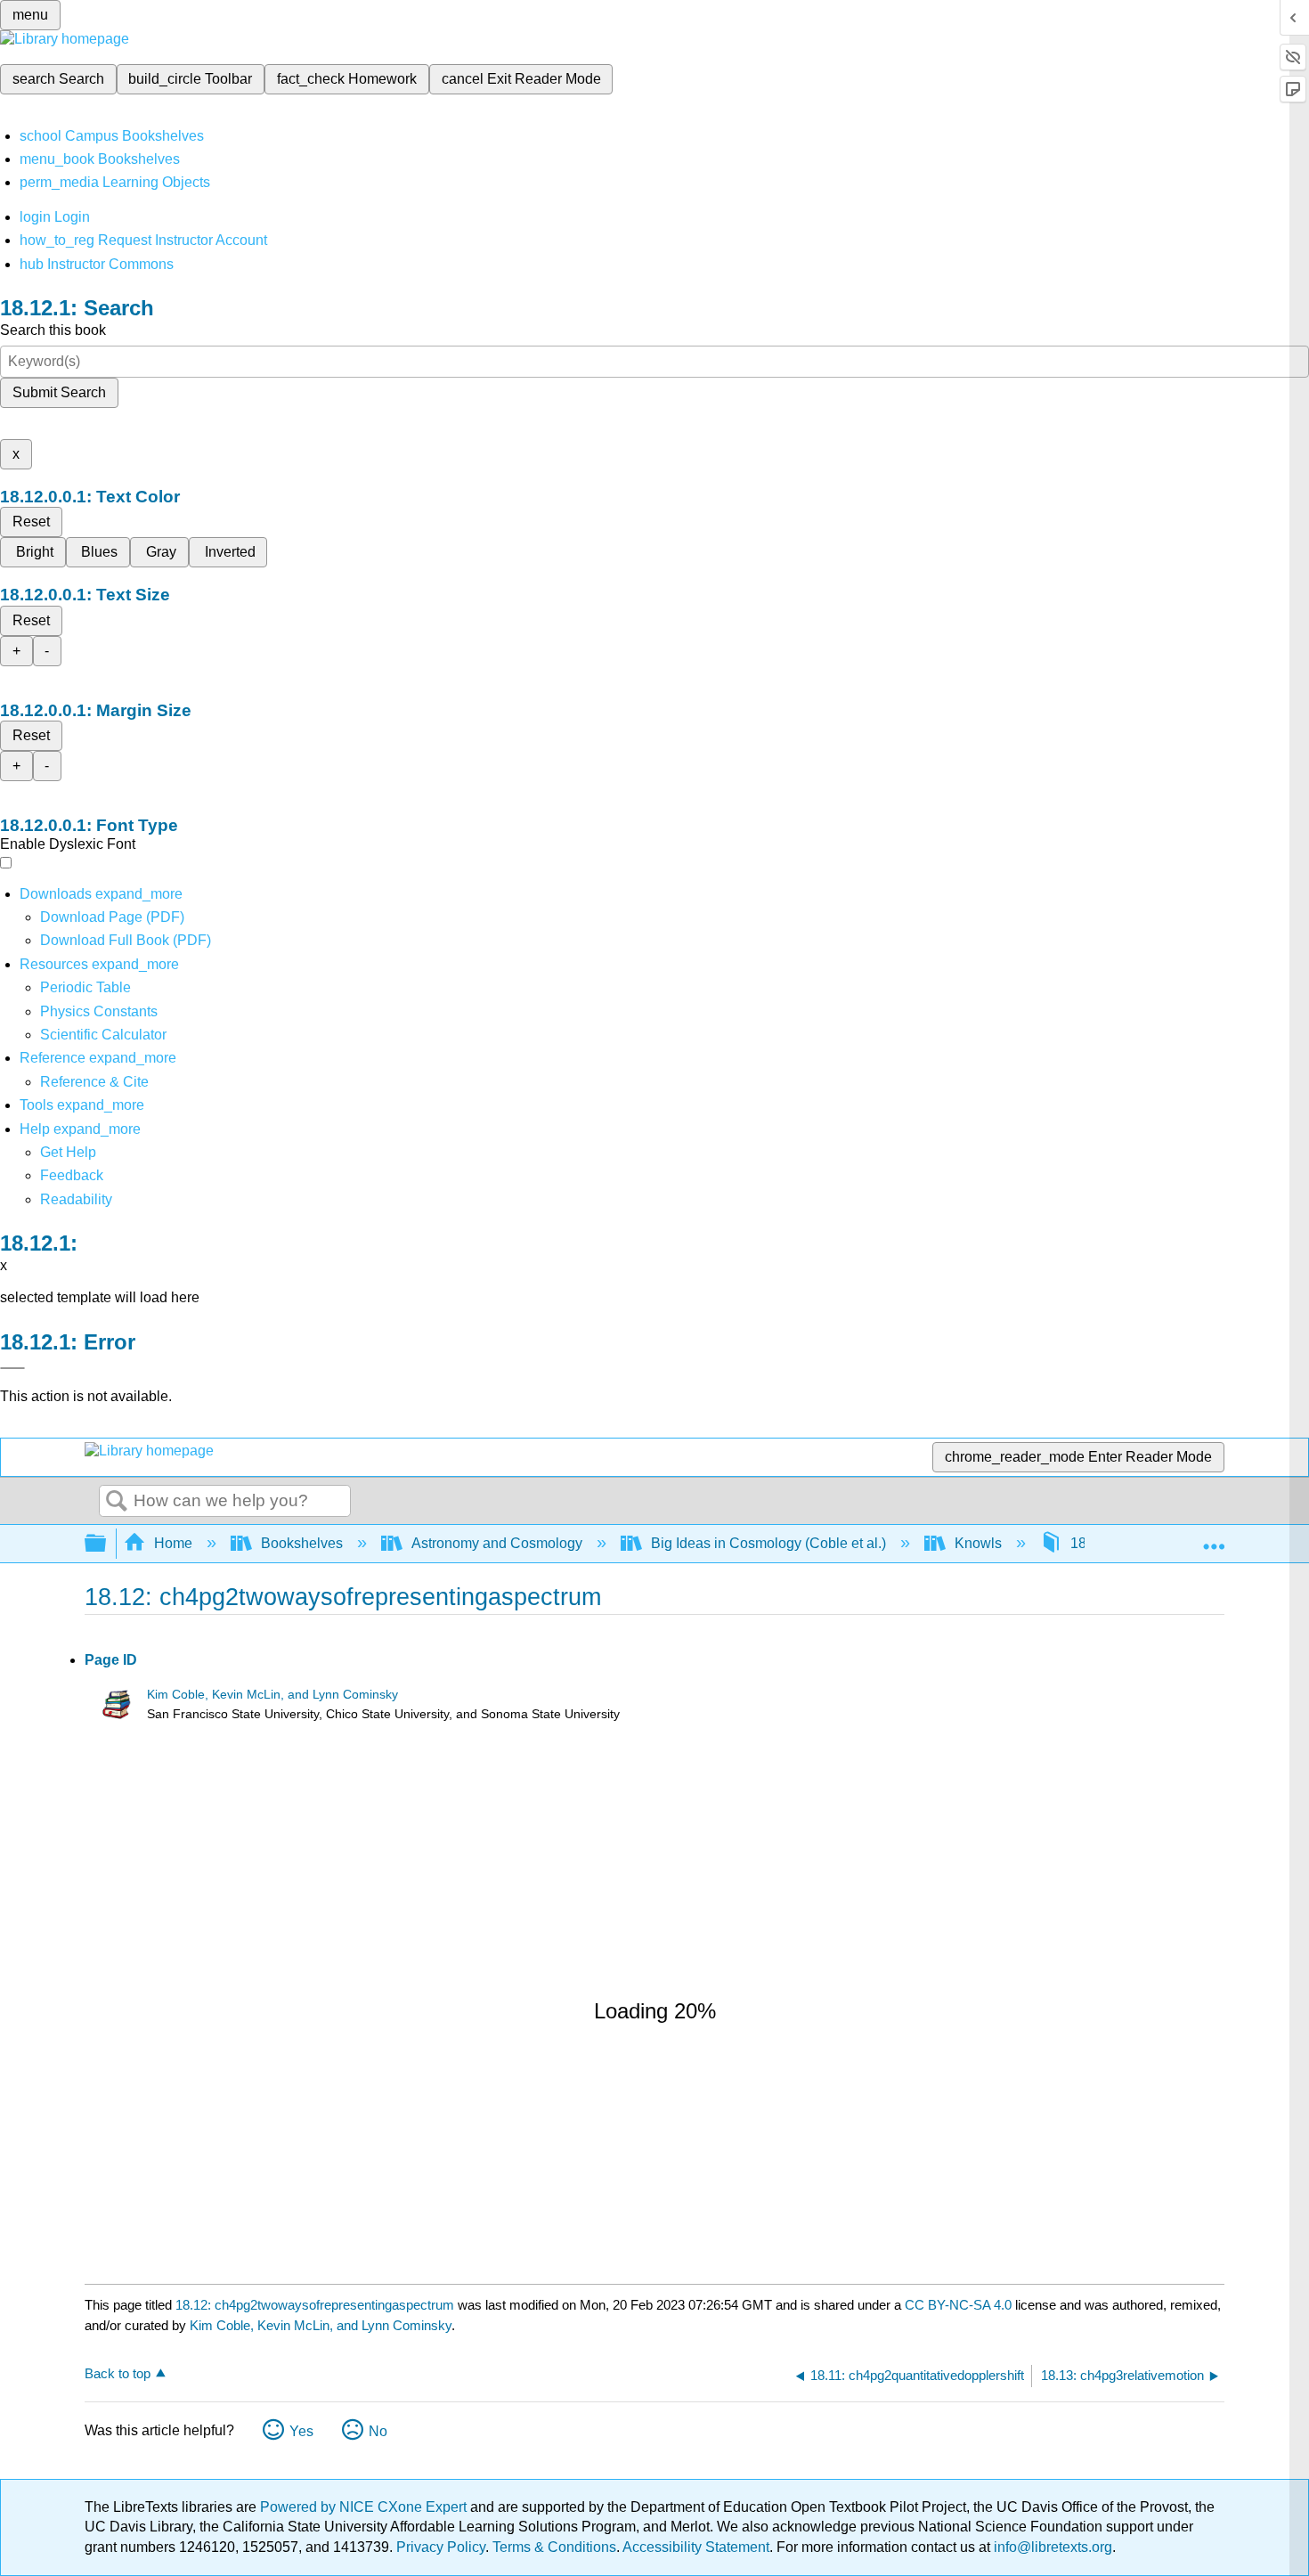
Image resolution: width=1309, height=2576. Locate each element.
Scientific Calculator (103, 1035)
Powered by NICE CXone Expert (365, 2507)
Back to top (118, 2373)
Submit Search (59, 392)
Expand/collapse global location (1214, 1538)
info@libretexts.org (1051, 2547)
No (378, 2431)
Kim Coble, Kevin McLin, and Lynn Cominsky (272, 1695)
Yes (301, 2431)
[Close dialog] (12, 1368)
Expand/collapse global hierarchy (107, 1544)
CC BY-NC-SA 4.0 (958, 2305)
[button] (72, 1175)
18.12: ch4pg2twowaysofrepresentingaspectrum (315, 2305)
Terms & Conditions (554, 2547)
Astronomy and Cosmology (497, 1543)
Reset (31, 522)
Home (173, 1543)
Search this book (53, 330)
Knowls (978, 1543)
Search (117, 1502)
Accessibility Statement (696, 2547)
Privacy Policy (441, 2547)
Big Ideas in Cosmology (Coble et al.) (768, 1543)
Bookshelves (302, 1543)
